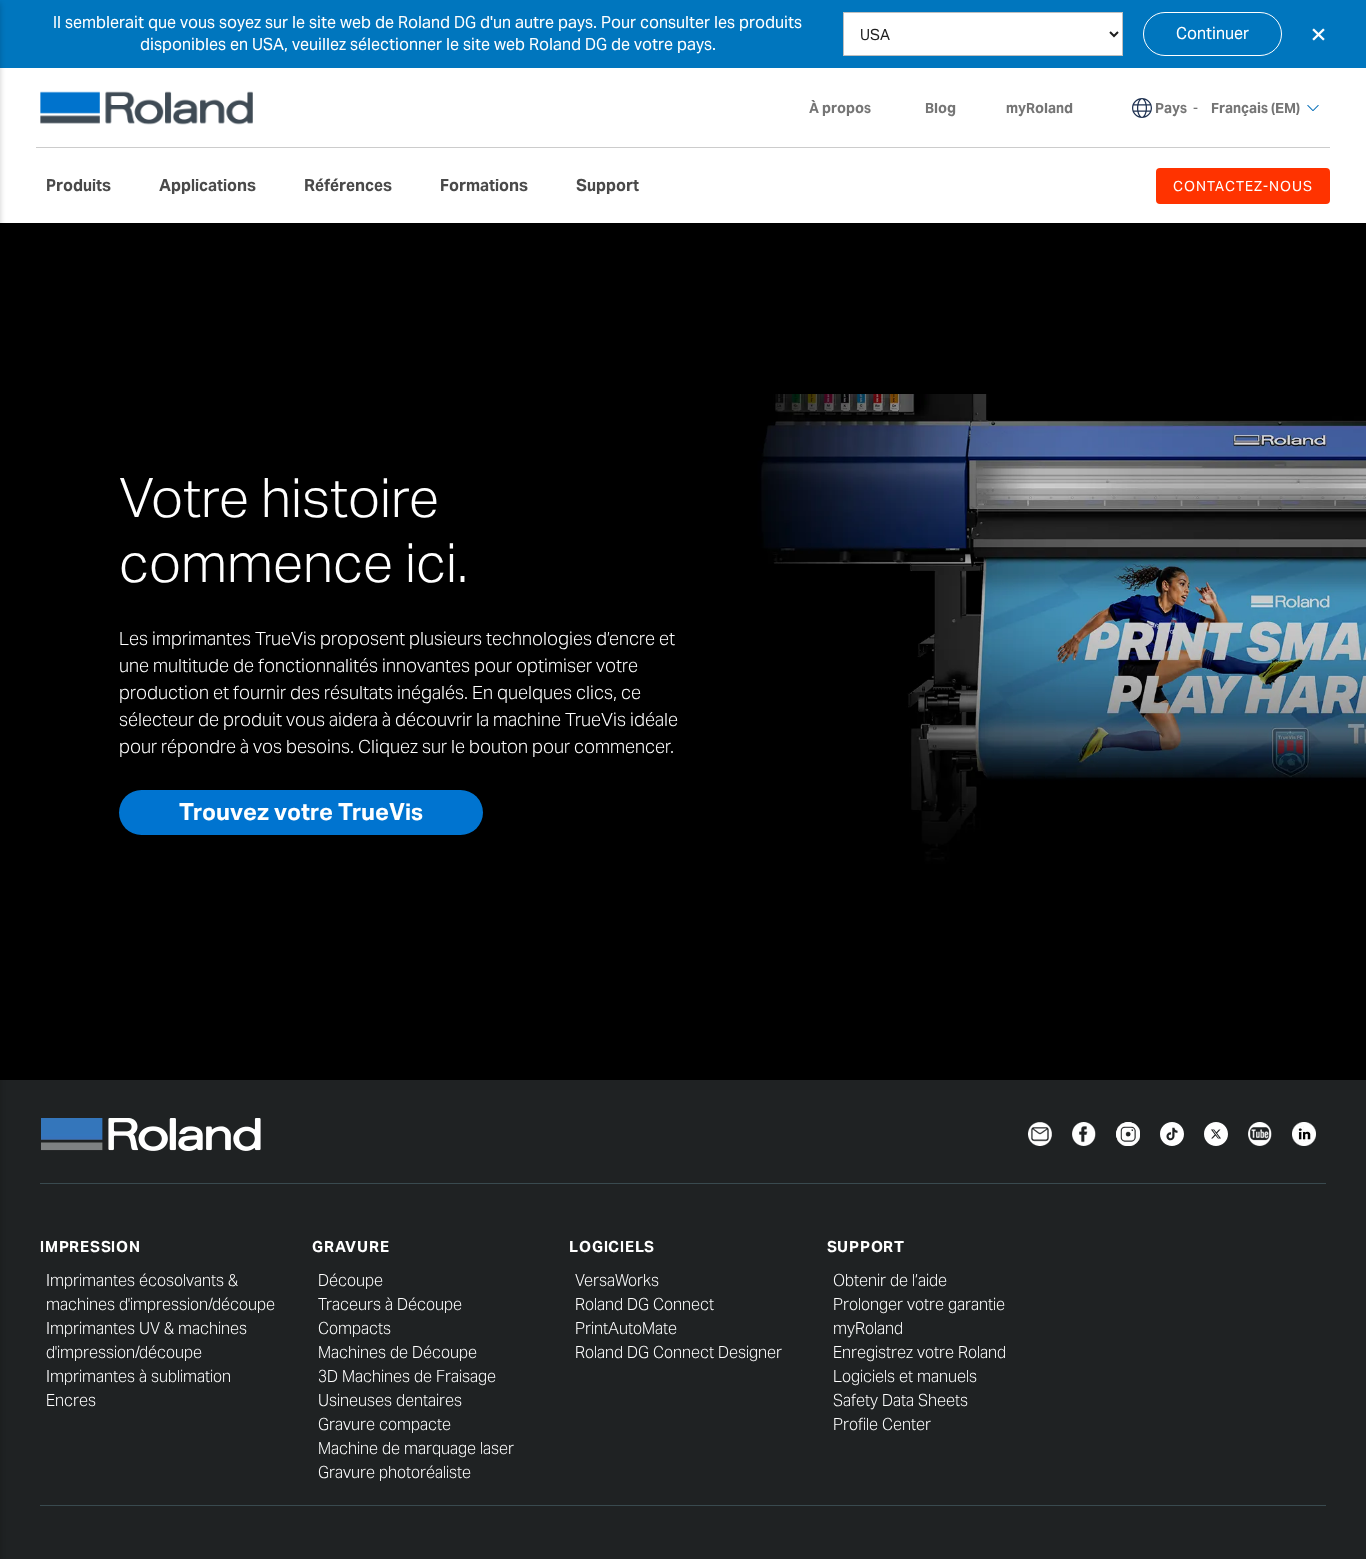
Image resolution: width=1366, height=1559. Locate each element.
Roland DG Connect (644, 1304)
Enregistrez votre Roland (919, 1352)
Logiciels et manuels (905, 1376)
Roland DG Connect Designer (678, 1352)
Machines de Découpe (397, 1352)
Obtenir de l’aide (890, 1280)
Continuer (1212, 33)
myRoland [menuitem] (1039, 108)
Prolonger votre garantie (919, 1304)
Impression (90, 1246)
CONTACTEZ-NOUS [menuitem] (1243, 186)
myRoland (868, 1328)
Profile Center (882, 1424)
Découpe (350, 1280)
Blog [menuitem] (940, 108)
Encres (71, 1400)
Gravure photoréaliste (394, 1472)
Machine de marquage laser (416, 1448)
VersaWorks (617, 1280)
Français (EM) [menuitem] (1255, 108)
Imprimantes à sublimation (138, 1376)
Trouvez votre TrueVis (301, 812)
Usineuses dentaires (390, 1400)
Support (866, 1246)
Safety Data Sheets (900, 1400)
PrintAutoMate (626, 1328)
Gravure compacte (384, 1424)
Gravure (350, 1246)
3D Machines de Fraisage (407, 1376)
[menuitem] (88, 186)
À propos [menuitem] (840, 108)
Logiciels (612, 1246)
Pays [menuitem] (1171, 108)
